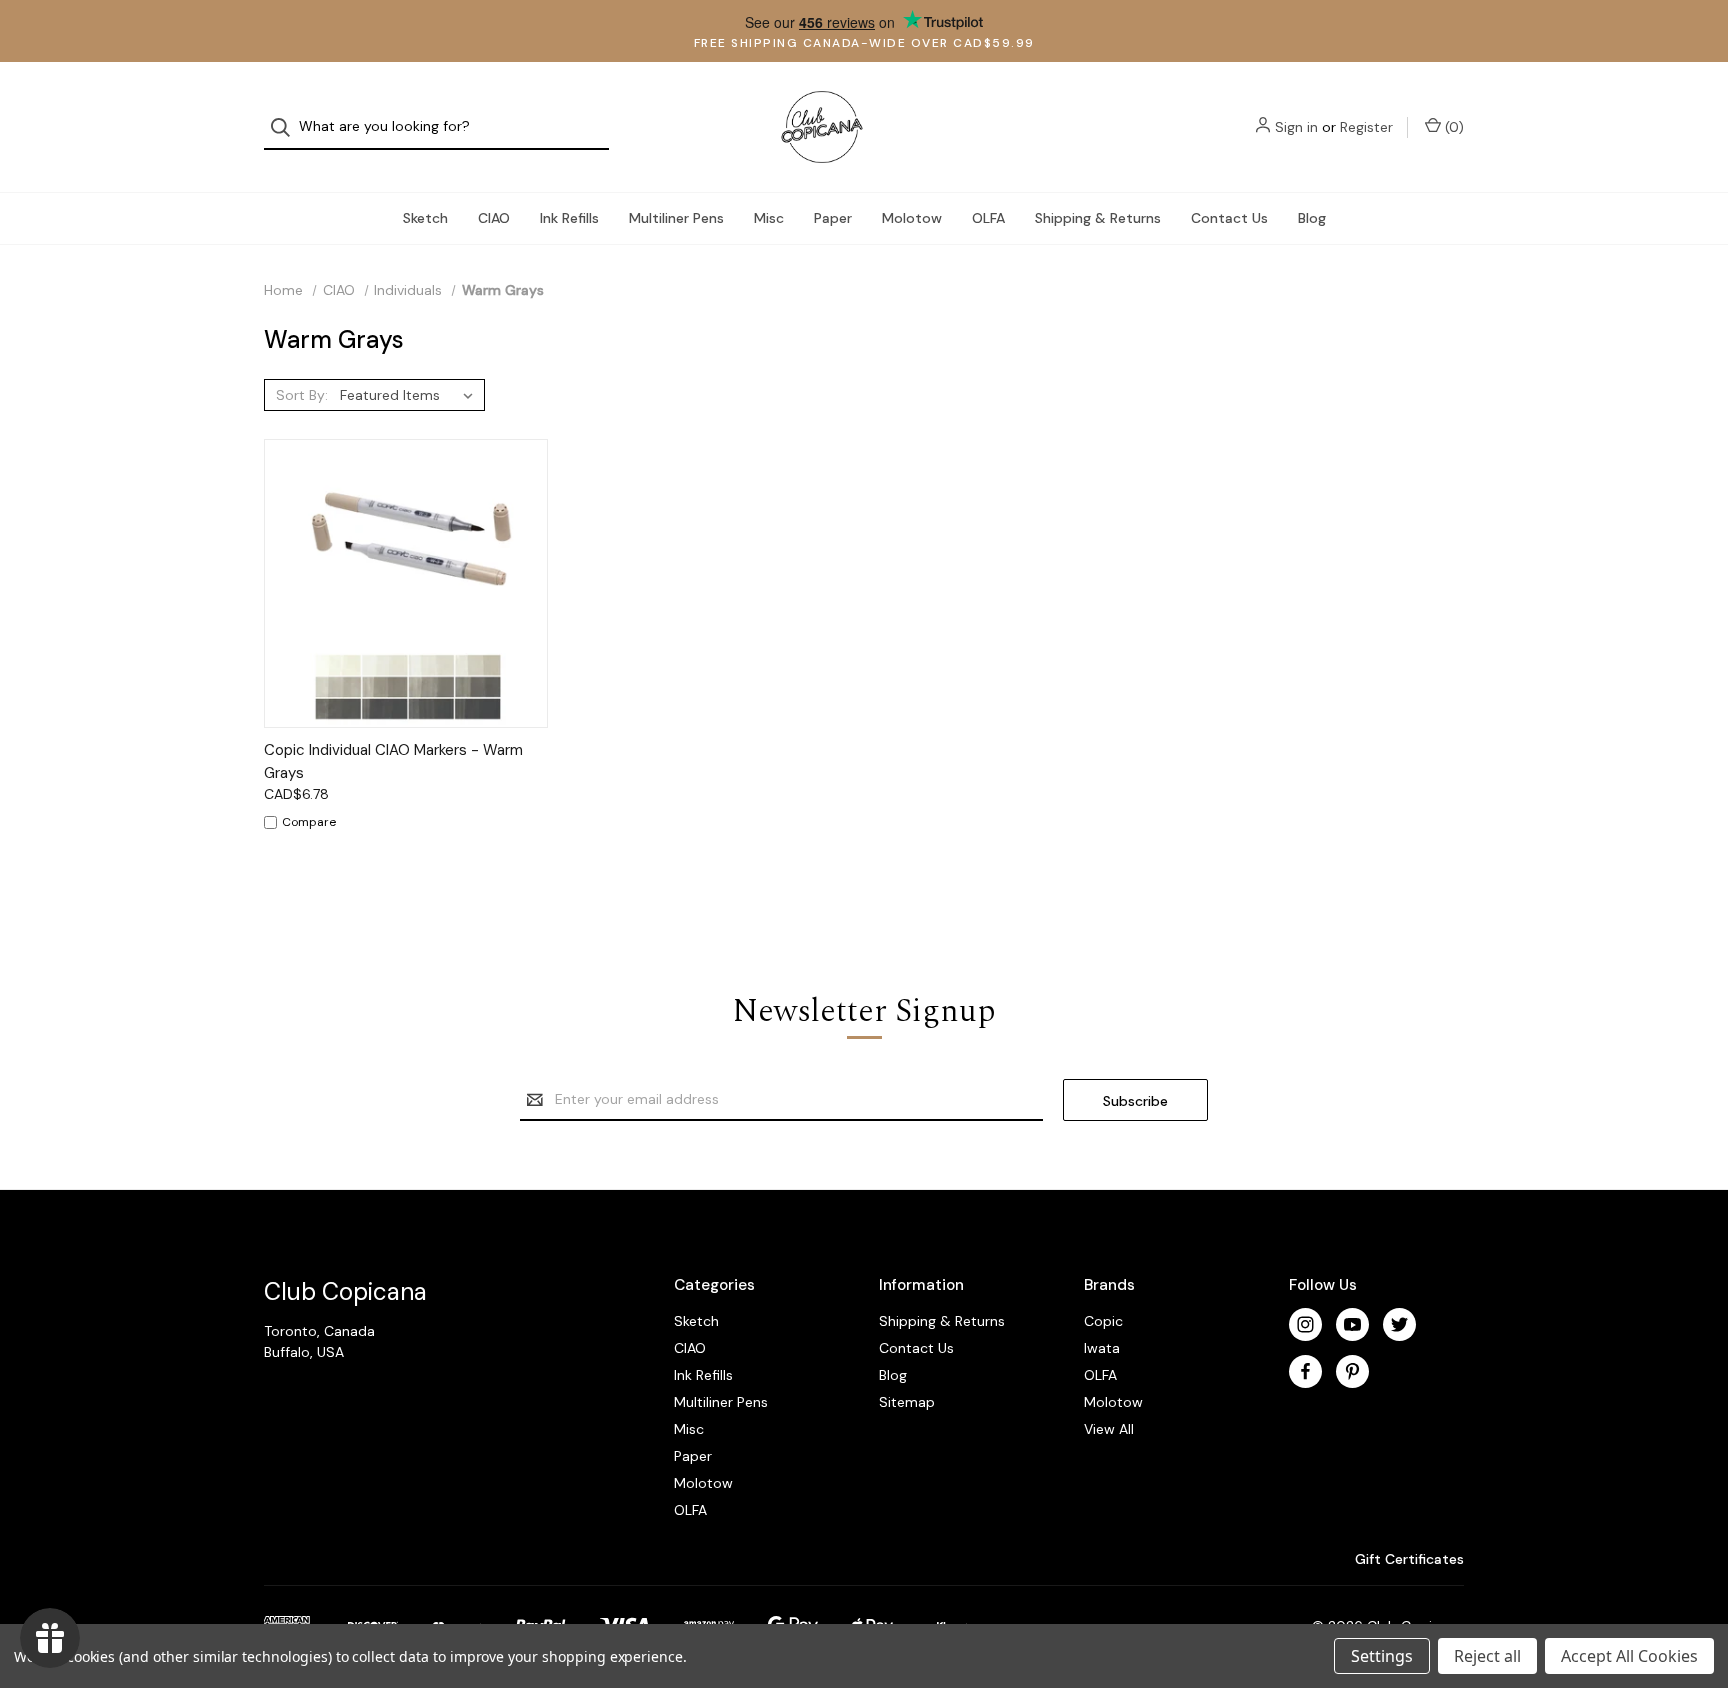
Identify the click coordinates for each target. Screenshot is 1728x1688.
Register (1366, 127)
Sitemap (907, 1402)
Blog (1312, 218)
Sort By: (302, 395)
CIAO (494, 218)
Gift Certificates (1407, 1559)
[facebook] (1305, 1371)
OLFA (988, 218)
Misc (769, 218)
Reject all (1487, 1656)
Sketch (425, 218)
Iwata (1102, 1348)
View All (1109, 1429)
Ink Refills (569, 218)
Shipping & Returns (1098, 218)
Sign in (1296, 127)
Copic (1103, 1321)
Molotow (912, 218)
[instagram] (1305, 1324)
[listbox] (410, 395)
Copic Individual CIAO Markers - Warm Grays (393, 761)
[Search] (286, 127)
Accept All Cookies (1629, 1656)
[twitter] (1399, 1324)
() (1452, 127)
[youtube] (1352, 1324)
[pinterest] (1352, 1371)
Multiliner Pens (676, 218)
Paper (833, 218)
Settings (1382, 1656)
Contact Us (1229, 218)
